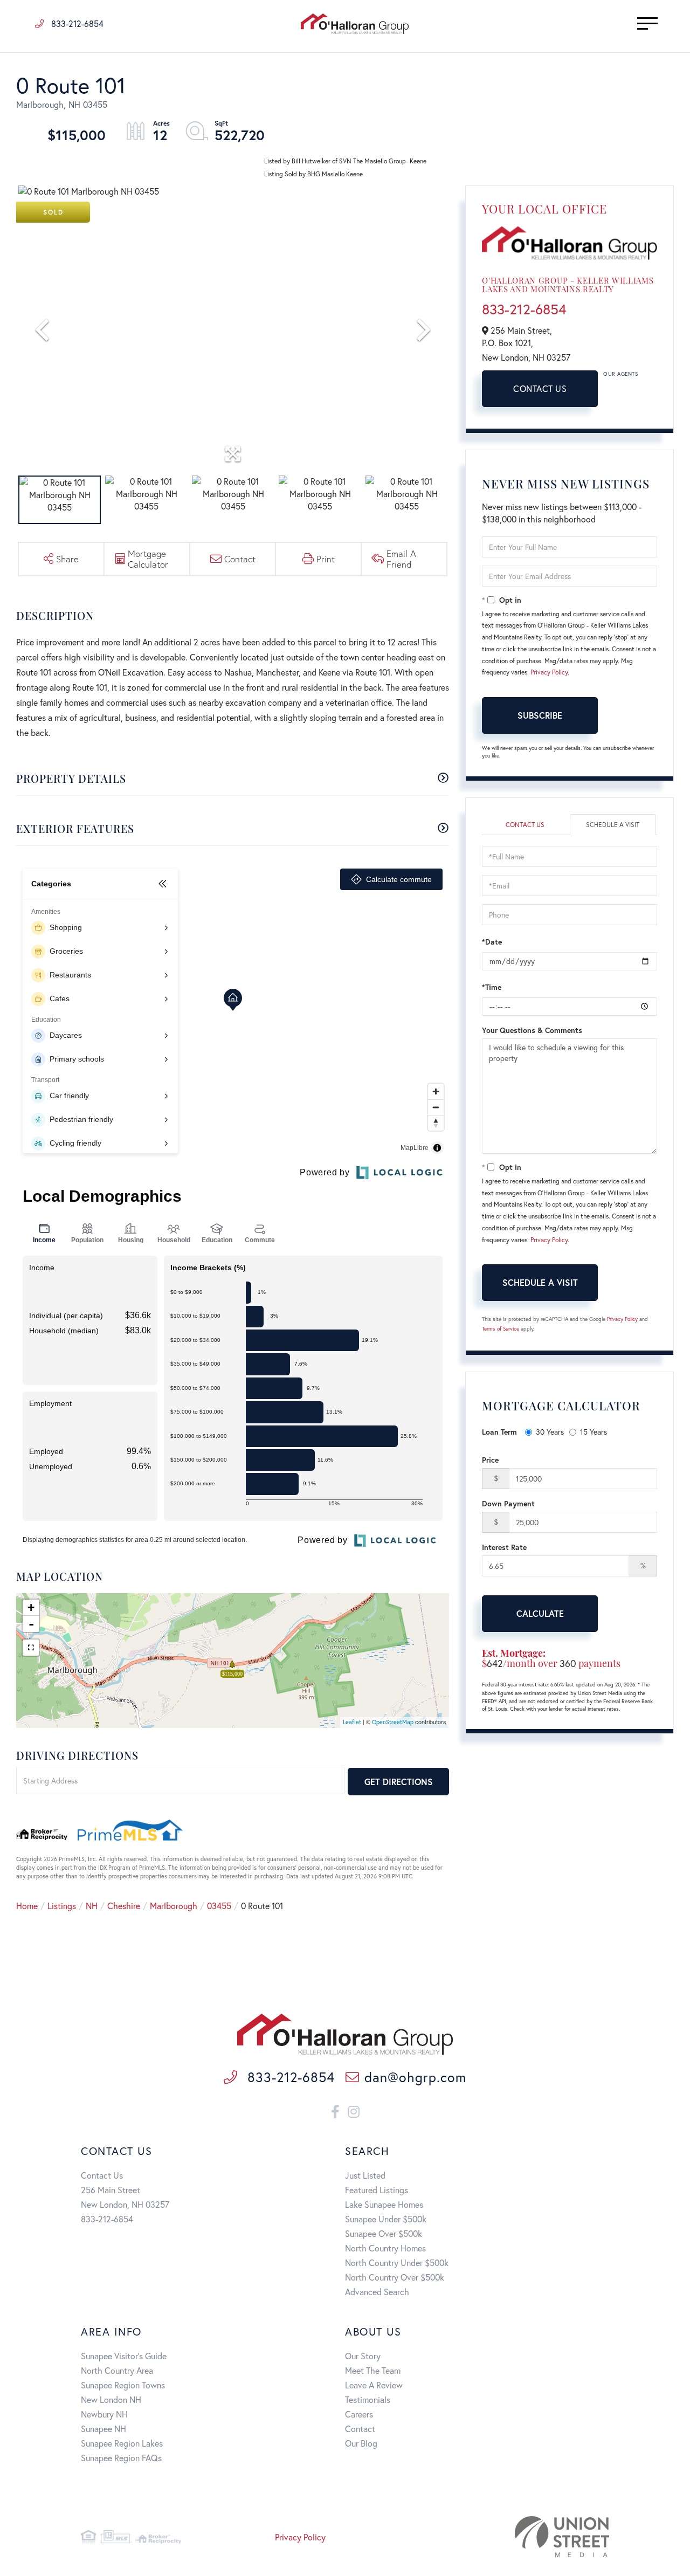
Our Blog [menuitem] (361, 2443)
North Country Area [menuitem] (117, 2370)
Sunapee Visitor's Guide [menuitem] (124, 2356)
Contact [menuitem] (360, 2429)
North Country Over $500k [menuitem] (395, 2277)
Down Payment (508, 1503)
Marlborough (174, 1906)
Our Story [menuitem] (363, 2356)
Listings (62, 1906)
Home (27, 1906)
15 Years (594, 1432)
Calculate (540, 1613)
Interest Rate (504, 1547)
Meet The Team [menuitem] (373, 2370)
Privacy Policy (549, 672)
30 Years (550, 1432)
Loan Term (499, 1432)
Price (490, 1460)
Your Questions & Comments (532, 1030)
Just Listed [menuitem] (365, 2175)
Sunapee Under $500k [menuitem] (386, 2219)
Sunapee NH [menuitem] (103, 2429)
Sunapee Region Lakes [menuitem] (122, 2443)
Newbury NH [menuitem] (104, 2414)
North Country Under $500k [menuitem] (397, 2262)
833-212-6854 (76, 23)
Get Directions (399, 1782)
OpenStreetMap (393, 1722)
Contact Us (540, 388)
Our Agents (620, 374)
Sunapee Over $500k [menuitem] (384, 2233)
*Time (492, 987)
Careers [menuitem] (359, 2414)
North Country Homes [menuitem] (385, 2248)
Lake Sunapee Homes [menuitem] (384, 2204)
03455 (219, 1906)
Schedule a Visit (613, 825)
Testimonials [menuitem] (368, 2399)
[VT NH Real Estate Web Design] (526, 2537)
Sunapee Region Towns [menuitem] (123, 2385)
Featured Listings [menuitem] (377, 2190)
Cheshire (124, 1906)
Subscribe (540, 715)
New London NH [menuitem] (111, 2399)
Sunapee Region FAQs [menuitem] (121, 2458)
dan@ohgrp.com (415, 2077)
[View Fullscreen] (31, 1648)
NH (92, 1906)
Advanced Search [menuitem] (377, 2292)
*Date (492, 942)
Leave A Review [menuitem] (374, 2385)
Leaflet (352, 1722)
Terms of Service (501, 1329)
